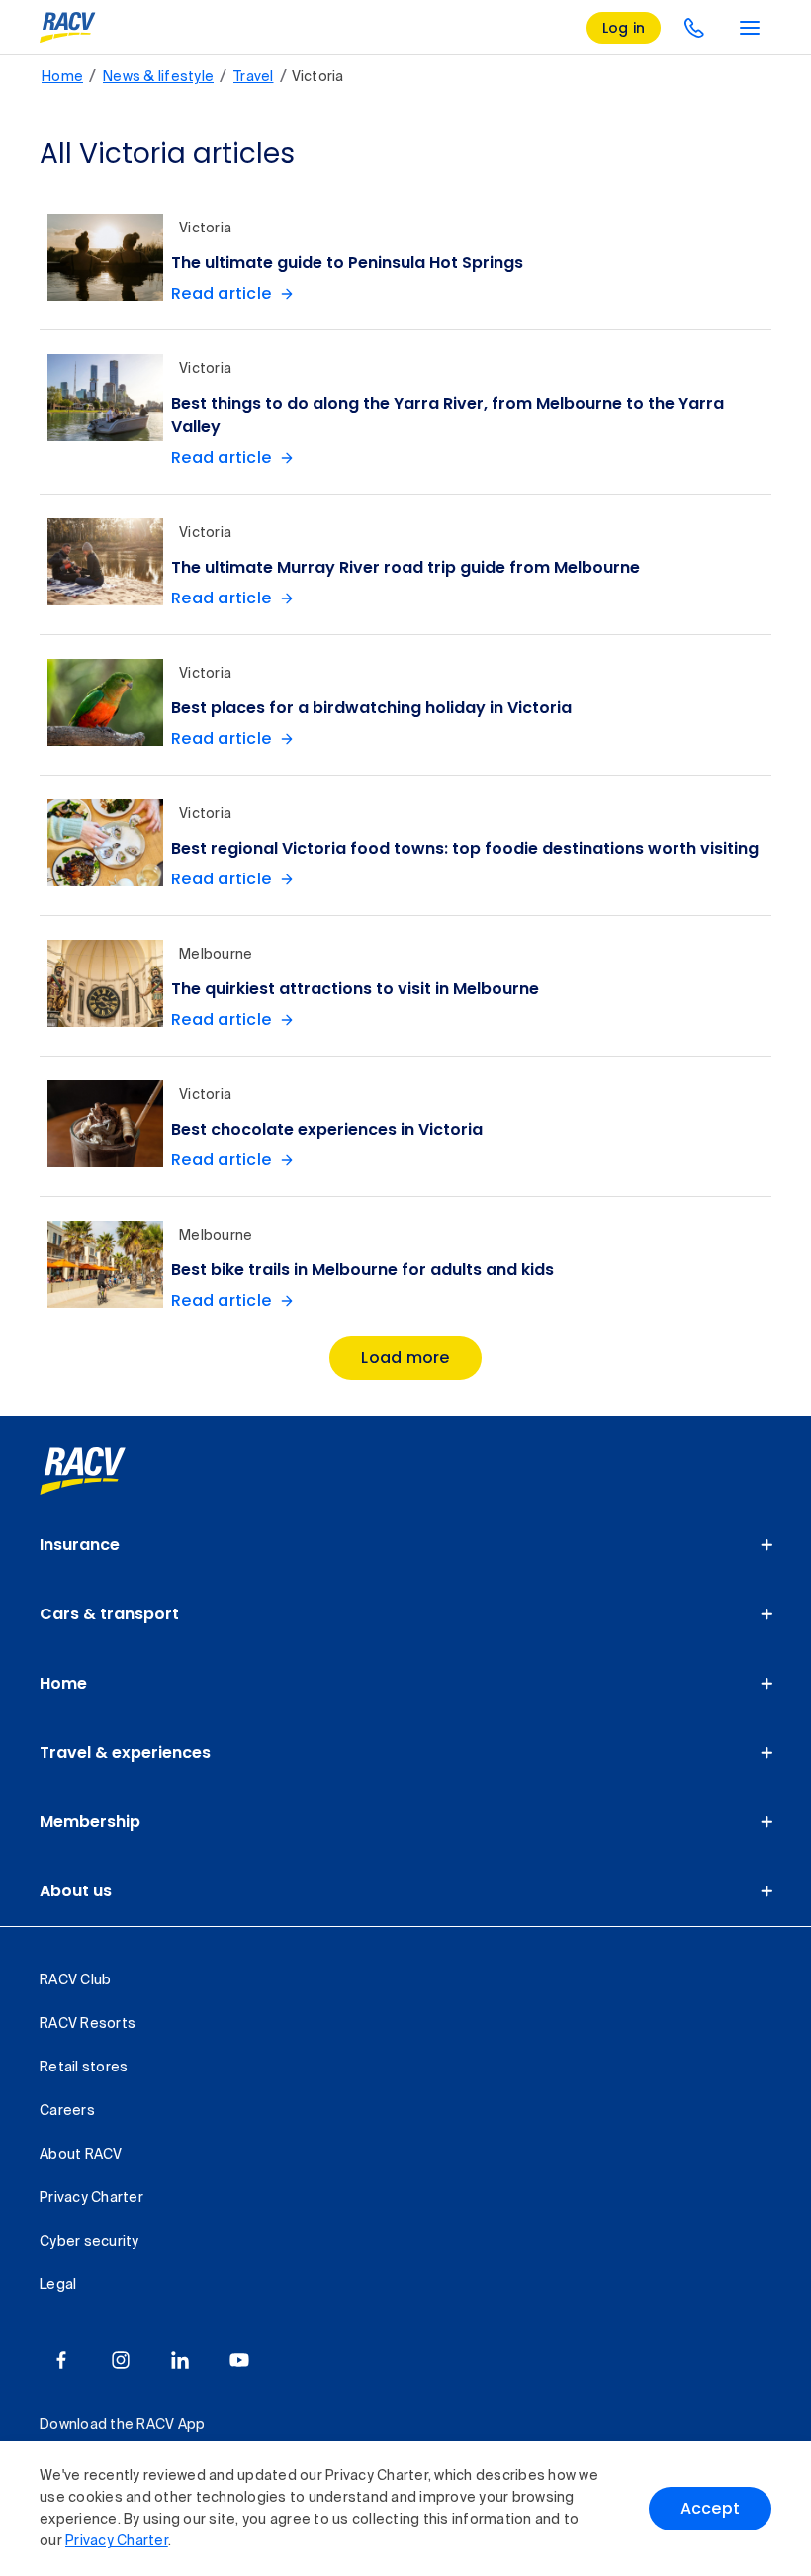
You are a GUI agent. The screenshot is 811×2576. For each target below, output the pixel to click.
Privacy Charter (117, 2541)
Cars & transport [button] (109, 1614)
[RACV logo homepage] (68, 28)
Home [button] (63, 1683)
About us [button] (76, 1891)
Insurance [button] (80, 1545)
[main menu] (750, 28)
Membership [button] (90, 1822)
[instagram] (121, 2360)
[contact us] (694, 28)
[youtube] (239, 2360)
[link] (104, 1471)
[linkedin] (180, 2360)
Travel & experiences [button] (125, 1752)
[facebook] (61, 2360)
